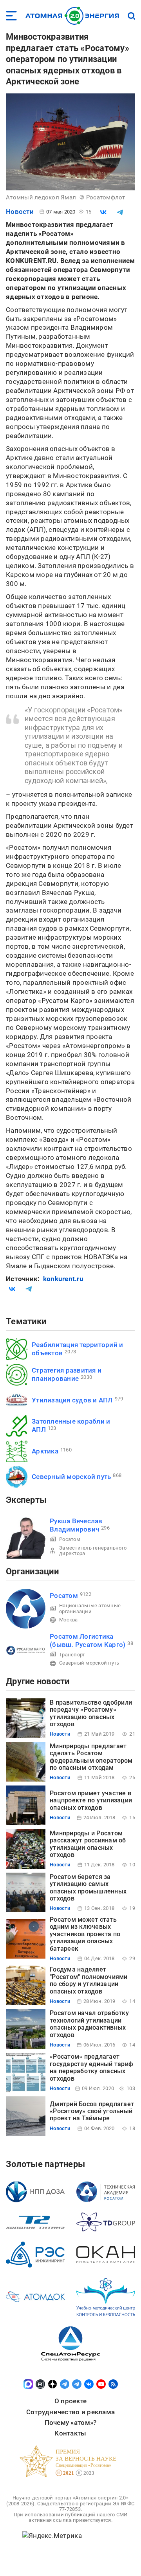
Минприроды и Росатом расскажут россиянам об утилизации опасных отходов (88, 1844)
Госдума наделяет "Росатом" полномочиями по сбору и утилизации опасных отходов (89, 1980)
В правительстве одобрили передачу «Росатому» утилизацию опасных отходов (91, 1713)
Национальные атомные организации (90, 1608)
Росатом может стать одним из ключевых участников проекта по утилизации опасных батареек (85, 1934)
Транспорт (72, 1655)
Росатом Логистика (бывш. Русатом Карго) (88, 1640)
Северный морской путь (71, 1477)
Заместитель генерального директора (93, 1551)
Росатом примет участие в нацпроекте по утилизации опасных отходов (91, 1800)
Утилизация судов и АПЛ (72, 1400)
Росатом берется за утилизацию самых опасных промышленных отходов (88, 1888)
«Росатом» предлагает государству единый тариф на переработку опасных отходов (91, 2067)
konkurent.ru (63, 1279)
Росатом (70, 1539)
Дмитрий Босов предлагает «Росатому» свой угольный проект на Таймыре (92, 2111)
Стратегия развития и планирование (67, 1374)
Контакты (70, 2433)
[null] (103, 212)
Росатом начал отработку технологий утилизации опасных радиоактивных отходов (89, 2024)
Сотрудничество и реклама (70, 2412)
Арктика (45, 1451)
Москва (69, 1620)
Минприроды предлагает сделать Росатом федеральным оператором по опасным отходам (91, 1757)
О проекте (70, 2401)
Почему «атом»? (71, 2423)
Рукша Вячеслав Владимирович (76, 1525)
